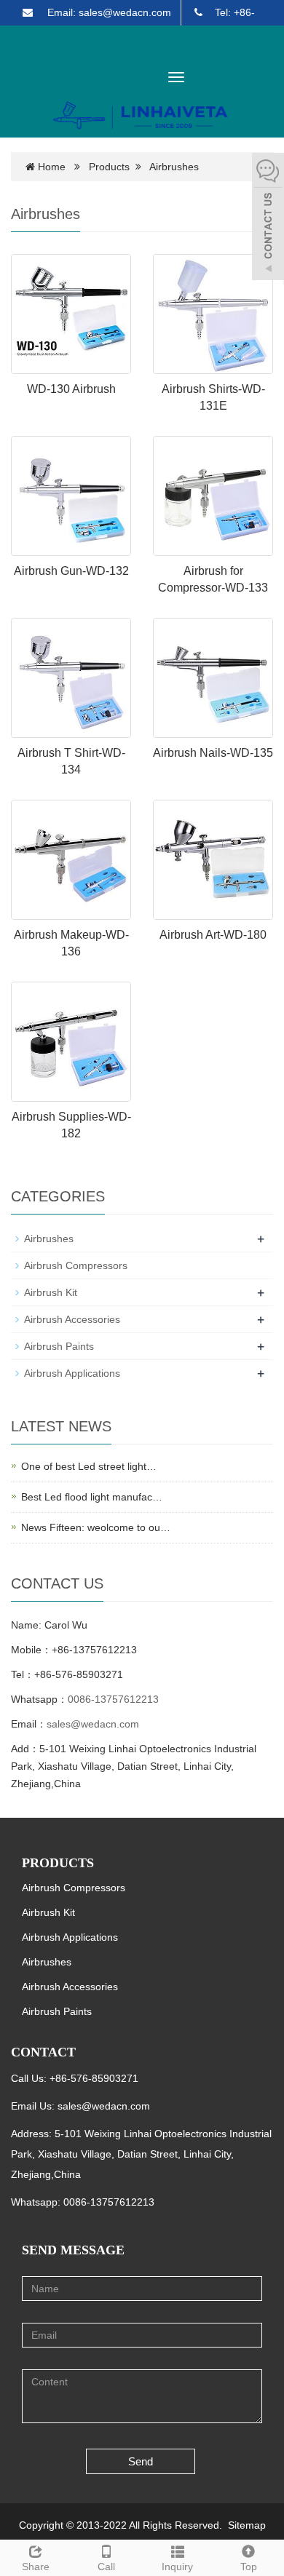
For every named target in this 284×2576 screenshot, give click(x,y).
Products (109, 167)
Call (106, 2567)
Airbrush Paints (59, 1346)
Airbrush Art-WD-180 (213, 935)
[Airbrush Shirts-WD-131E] (213, 314)
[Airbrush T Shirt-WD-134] (71, 678)
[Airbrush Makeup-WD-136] (71, 860)
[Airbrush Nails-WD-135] (213, 678)
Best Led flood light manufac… (92, 1497)
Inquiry (177, 2567)
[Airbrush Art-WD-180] (213, 860)
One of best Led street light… (89, 1466)
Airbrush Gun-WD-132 (71, 571)
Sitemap (247, 2525)
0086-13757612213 (113, 1699)
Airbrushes (174, 167)
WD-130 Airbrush (71, 389)
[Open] (268, 218)
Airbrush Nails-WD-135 (213, 753)
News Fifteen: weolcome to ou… (96, 1527)
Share (36, 2567)
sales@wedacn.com (93, 1724)
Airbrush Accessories (72, 1319)
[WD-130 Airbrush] (71, 314)
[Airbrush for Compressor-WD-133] (213, 496)
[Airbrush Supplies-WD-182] (71, 1042)
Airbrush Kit (51, 1292)
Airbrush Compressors (76, 1265)
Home (52, 167)
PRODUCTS (58, 1863)
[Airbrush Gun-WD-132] (71, 496)
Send (141, 2461)
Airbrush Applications (72, 1373)
